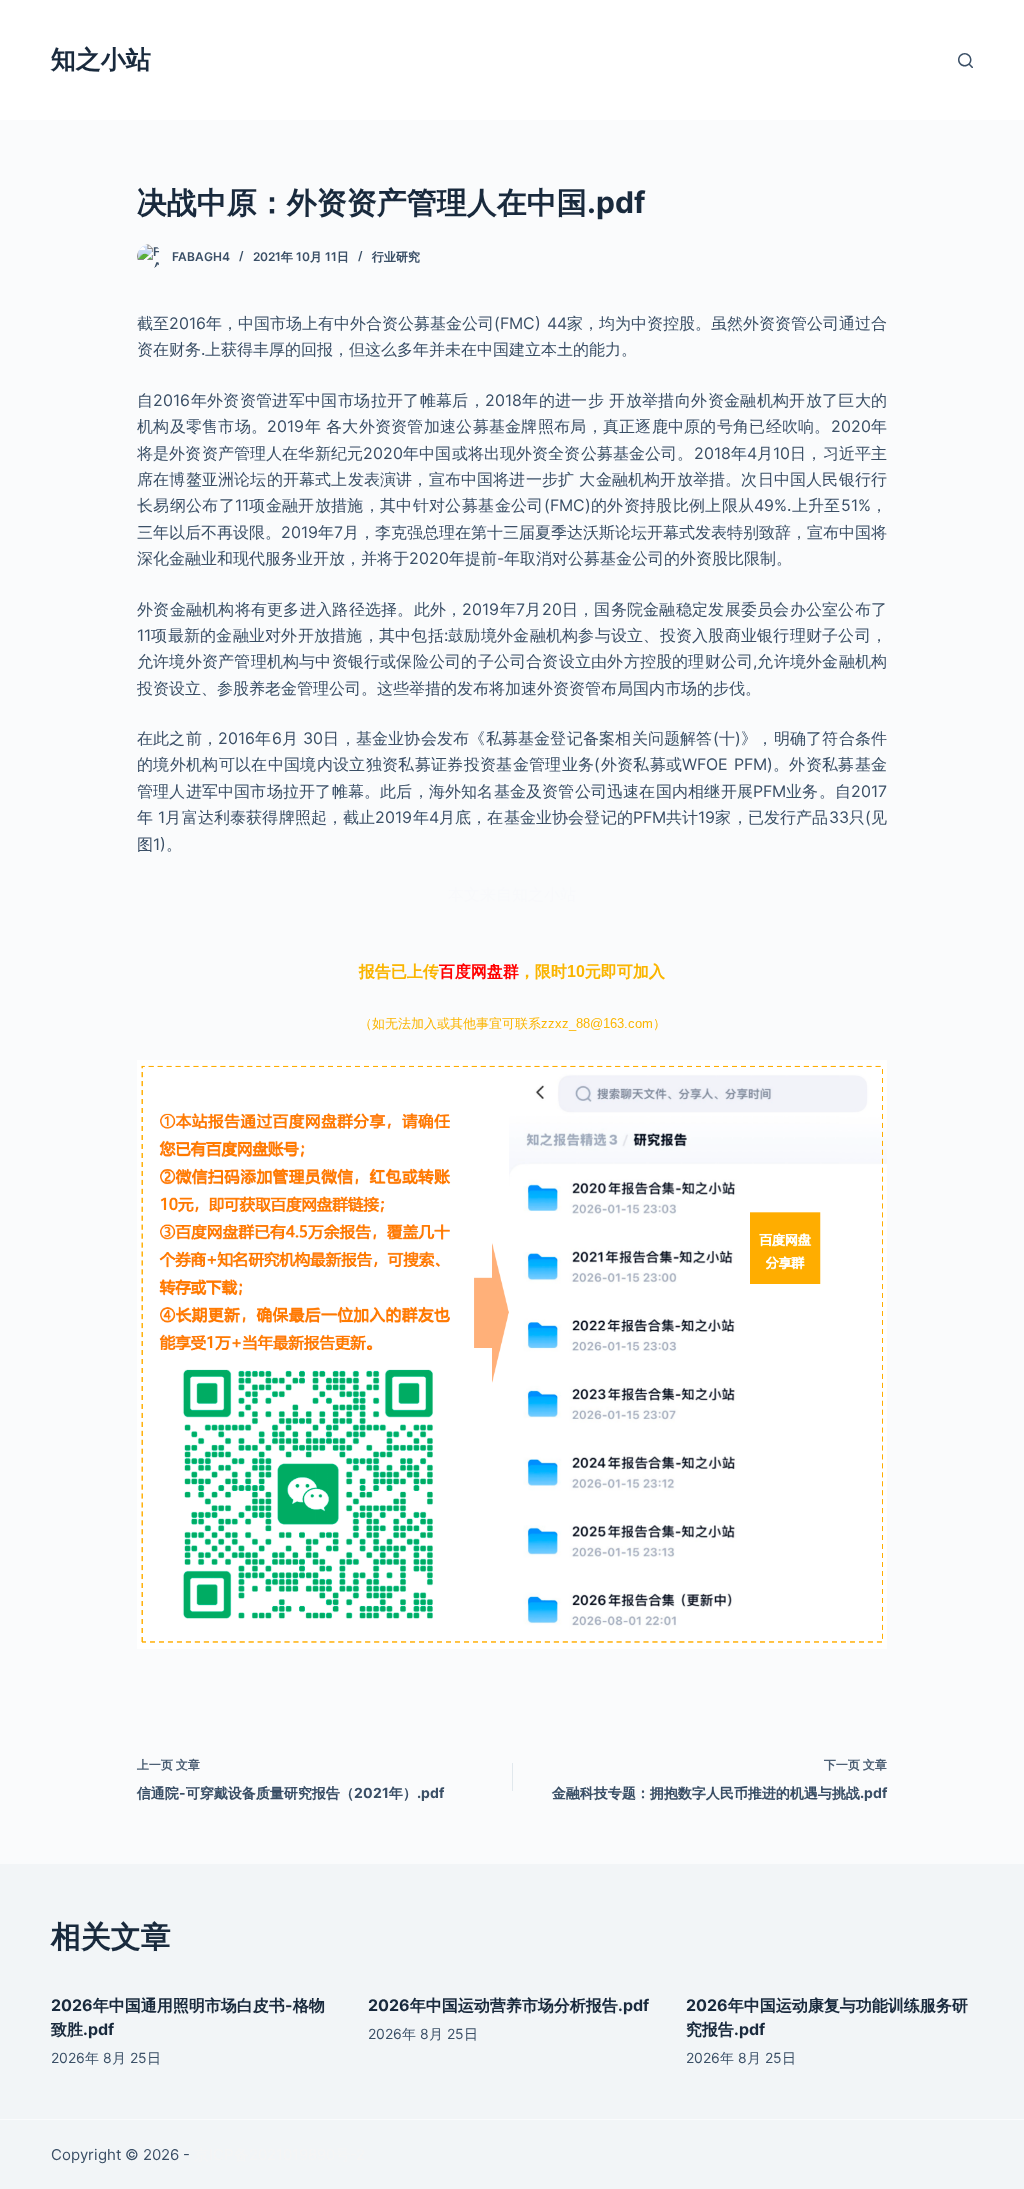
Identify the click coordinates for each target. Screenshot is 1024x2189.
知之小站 (101, 59)
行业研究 (396, 256)
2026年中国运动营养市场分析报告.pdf (508, 2005)
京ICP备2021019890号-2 (279, 2154)
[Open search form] (965, 60)
